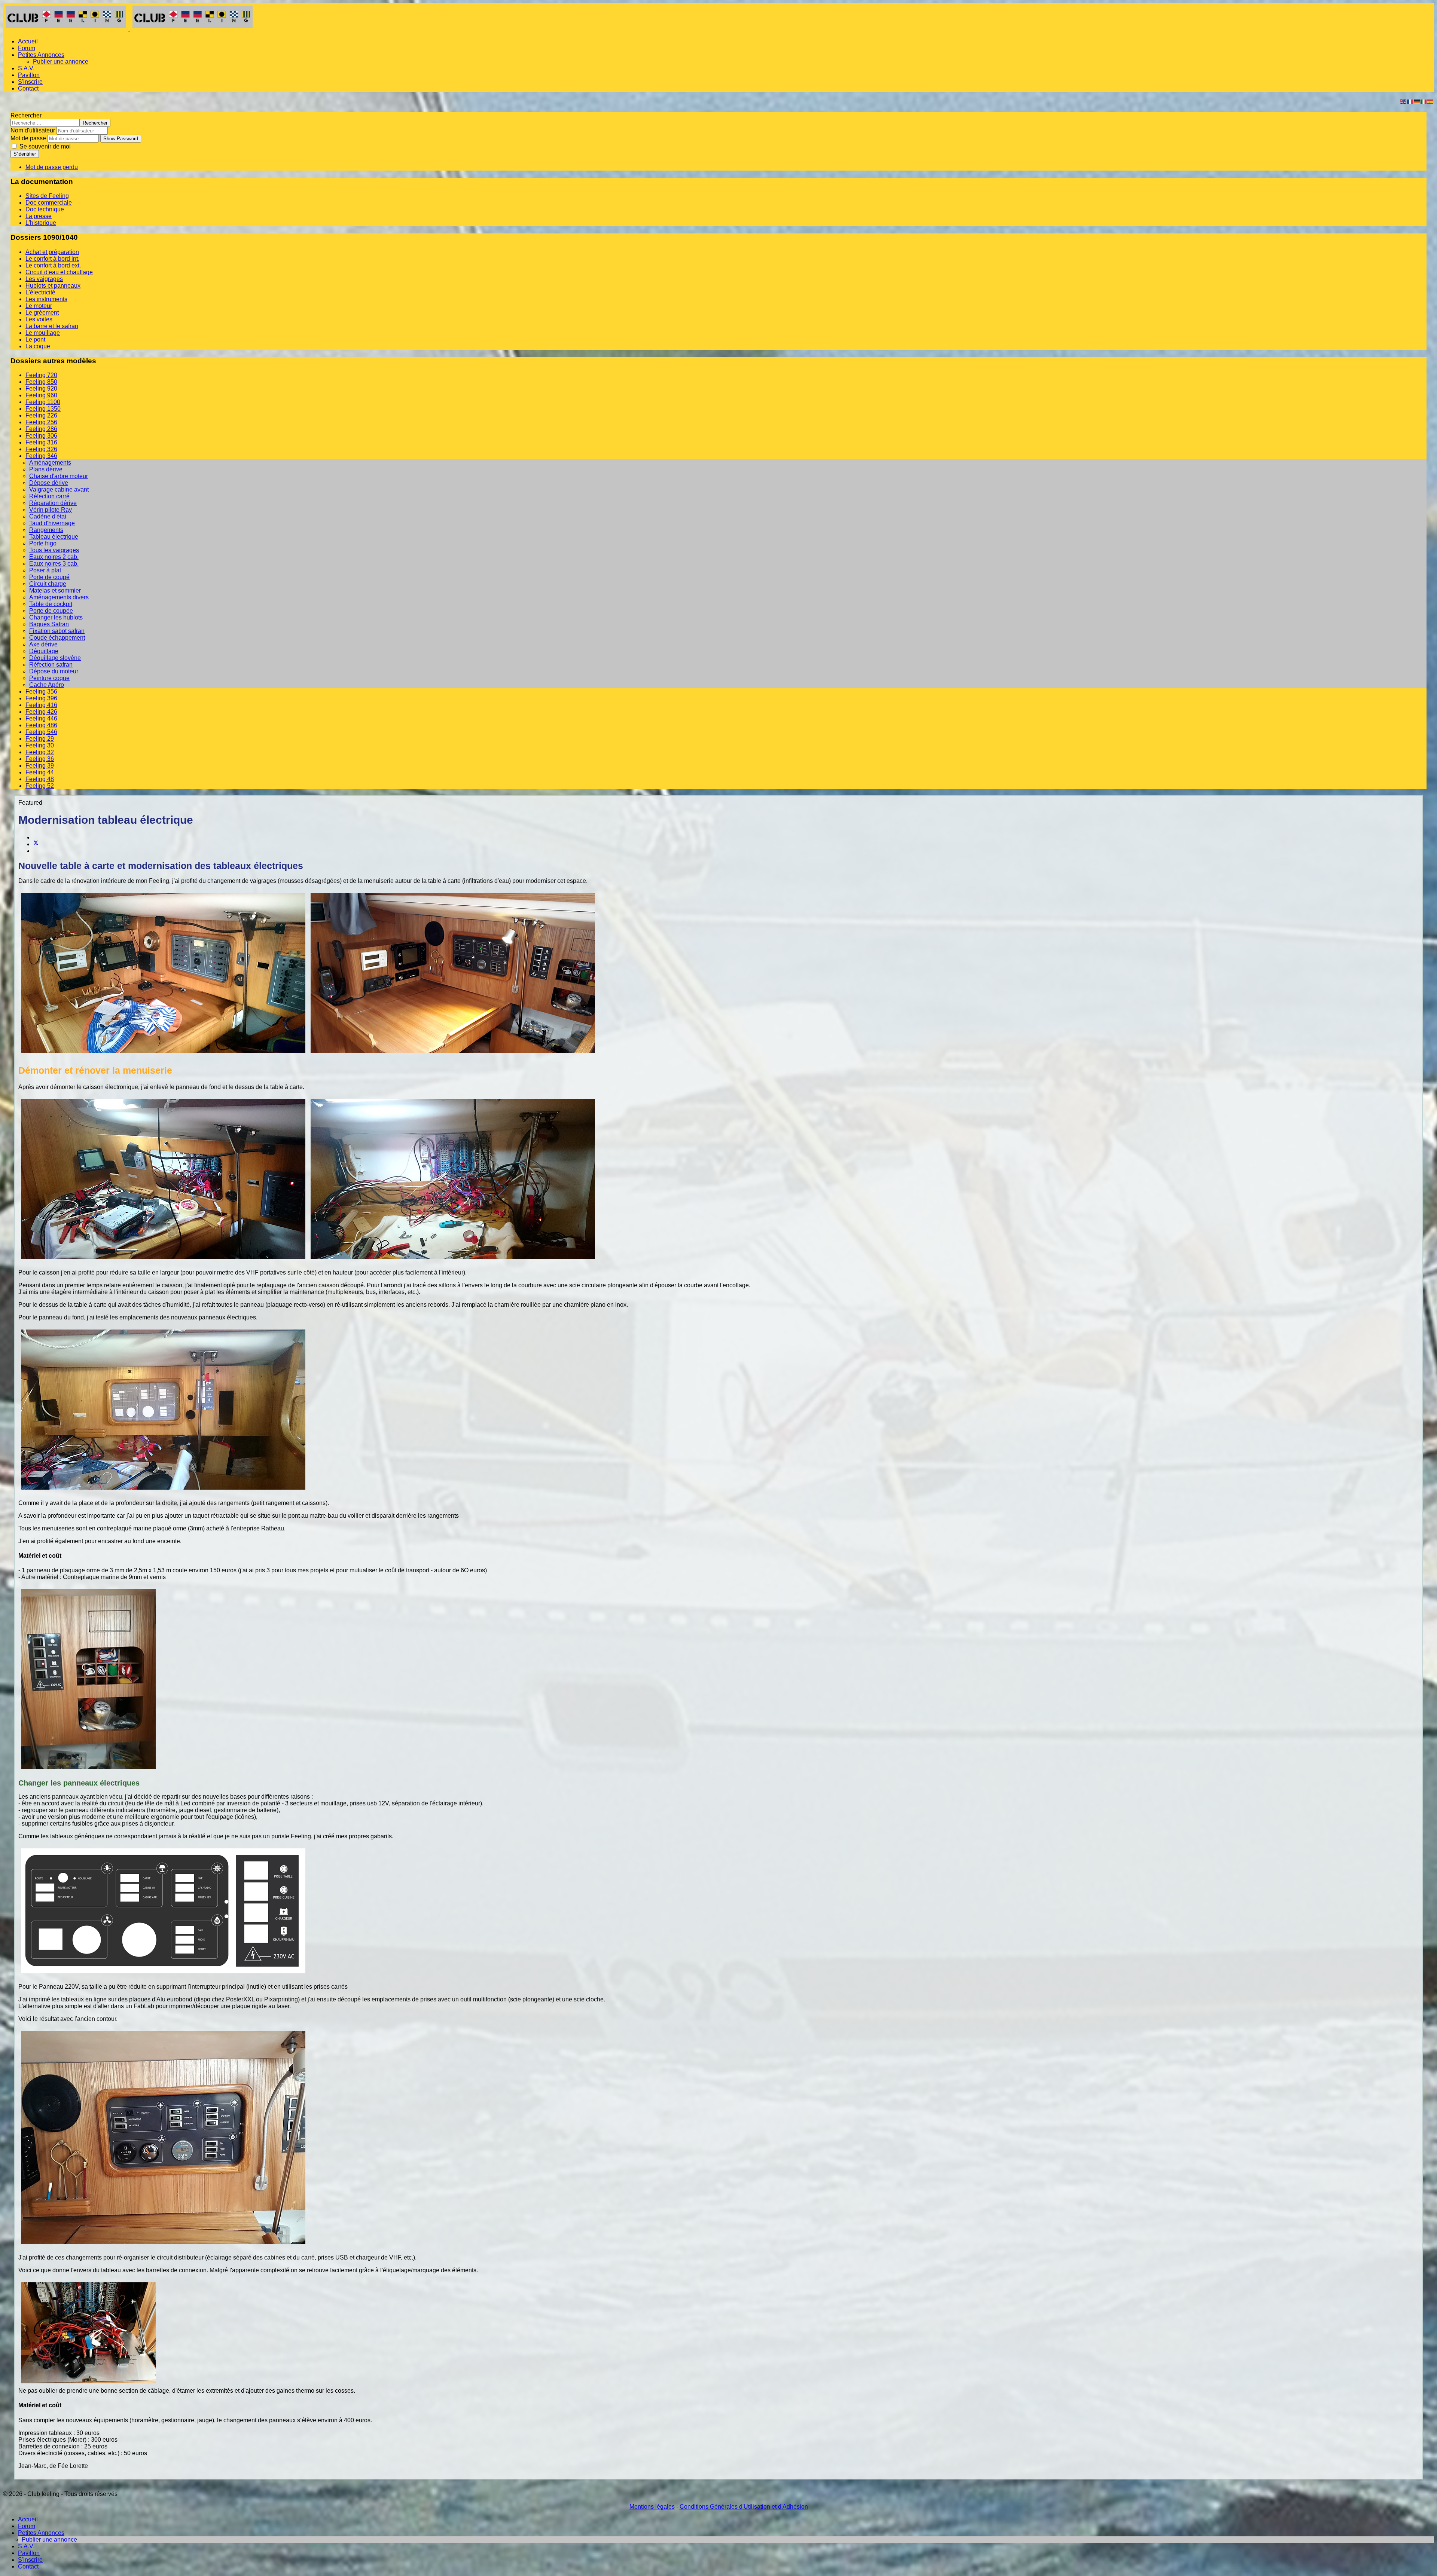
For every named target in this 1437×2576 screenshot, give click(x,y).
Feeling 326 (41, 449)
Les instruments (46, 299)
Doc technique (45, 209)
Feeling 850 (41, 382)
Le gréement (42, 313)
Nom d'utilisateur (33, 130)
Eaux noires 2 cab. (54, 557)
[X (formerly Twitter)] (36, 844)
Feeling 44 (40, 772)
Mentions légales (652, 2507)
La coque (38, 346)
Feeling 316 (41, 442)
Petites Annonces (41, 55)
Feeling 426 (41, 712)
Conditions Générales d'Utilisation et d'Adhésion (744, 2507)
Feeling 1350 (43, 409)
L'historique (41, 223)
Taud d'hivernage (52, 523)
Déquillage (44, 651)
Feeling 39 (40, 766)
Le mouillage (43, 333)
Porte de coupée (51, 611)
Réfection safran (51, 665)
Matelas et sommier (55, 591)
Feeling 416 (41, 705)
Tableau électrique (54, 537)
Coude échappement (57, 638)
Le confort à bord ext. (53, 265)
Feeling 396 (41, 698)
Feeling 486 (41, 725)
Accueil (28, 41)
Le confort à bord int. (52, 259)
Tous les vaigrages (54, 550)
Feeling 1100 (43, 402)
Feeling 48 (40, 779)
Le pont (35, 339)
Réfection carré (49, 496)
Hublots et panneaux (53, 286)
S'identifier (25, 154)
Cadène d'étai (48, 516)
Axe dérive (43, 644)
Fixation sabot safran (57, 631)
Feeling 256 (41, 422)
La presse (39, 216)
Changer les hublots (56, 617)
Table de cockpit (51, 604)
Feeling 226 (41, 415)
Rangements (46, 530)
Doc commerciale (49, 203)
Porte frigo (43, 543)
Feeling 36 (40, 759)
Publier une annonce (61, 62)
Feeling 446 (41, 718)
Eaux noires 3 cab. (54, 564)
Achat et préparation (52, 252)
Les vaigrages (44, 279)
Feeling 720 (41, 375)
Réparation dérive (53, 503)
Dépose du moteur (54, 671)
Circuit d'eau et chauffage (59, 272)
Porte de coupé (49, 577)
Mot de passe (28, 138)
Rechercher (26, 115)
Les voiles (39, 319)
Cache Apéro (47, 685)
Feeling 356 (41, 692)
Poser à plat (45, 570)
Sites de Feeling (47, 196)
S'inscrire (30, 82)
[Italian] (1424, 101)
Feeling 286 (41, 429)
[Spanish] (1431, 101)
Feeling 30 (40, 745)
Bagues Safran (49, 624)
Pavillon (29, 75)
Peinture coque (49, 678)
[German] (1417, 101)
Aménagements (50, 463)
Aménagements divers (59, 597)
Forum (27, 48)
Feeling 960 (41, 395)
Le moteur (39, 306)
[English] (1404, 101)
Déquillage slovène (55, 658)
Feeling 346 (41, 456)
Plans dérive (46, 469)
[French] (1410, 101)
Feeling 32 (40, 752)
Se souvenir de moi (44, 146)
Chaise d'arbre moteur (59, 476)
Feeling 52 (40, 786)
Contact (28, 88)
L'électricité (40, 292)
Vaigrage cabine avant (59, 489)
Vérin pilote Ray (51, 510)
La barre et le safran (52, 326)
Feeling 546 (41, 732)
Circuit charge (48, 584)
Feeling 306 (41, 436)
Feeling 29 (40, 739)
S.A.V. (26, 68)
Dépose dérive (49, 483)
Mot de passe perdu (52, 167)
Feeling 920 (41, 388)
